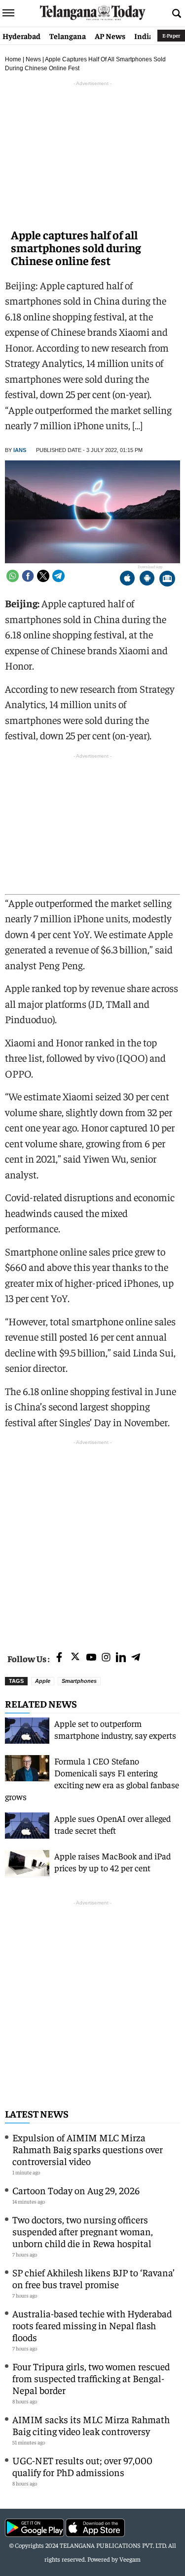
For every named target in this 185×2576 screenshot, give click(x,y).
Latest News (37, 2113)
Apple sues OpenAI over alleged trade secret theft (112, 1824)
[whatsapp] (13, 576)
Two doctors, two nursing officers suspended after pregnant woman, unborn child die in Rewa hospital (83, 2231)
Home (13, 59)
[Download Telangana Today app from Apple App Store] (127, 579)
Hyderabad (21, 36)
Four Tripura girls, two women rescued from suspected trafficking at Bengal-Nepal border (91, 2378)
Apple (43, 1681)
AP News (110, 36)
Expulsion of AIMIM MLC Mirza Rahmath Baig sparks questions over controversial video (88, 2149)
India (144, 36)
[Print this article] (167, 579)
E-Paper (171, 35)
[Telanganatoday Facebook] (59, 1658)
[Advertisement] (92, 1540)
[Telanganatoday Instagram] (106, 1658)
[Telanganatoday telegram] (136, 1658)
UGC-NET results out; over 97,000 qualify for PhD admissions (82, 2466)
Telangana (68, 36)
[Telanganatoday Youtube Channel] (91, 1658)
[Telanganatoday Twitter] (75, 1658)
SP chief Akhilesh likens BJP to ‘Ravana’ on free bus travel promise (93, 2278)
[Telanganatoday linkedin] (121, 1658)
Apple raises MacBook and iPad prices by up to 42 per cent (112, 1862)
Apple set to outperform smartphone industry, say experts (115, 1729)
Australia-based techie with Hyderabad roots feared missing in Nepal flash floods (92, 2325)
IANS (20, 450)
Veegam (130, 2559)
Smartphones (79, 1681)
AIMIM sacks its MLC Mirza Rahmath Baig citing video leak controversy (91, 2425)
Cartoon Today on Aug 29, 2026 (76, 2190)
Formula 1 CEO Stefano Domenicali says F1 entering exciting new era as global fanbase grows (92, 1779)
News (33, 59)
